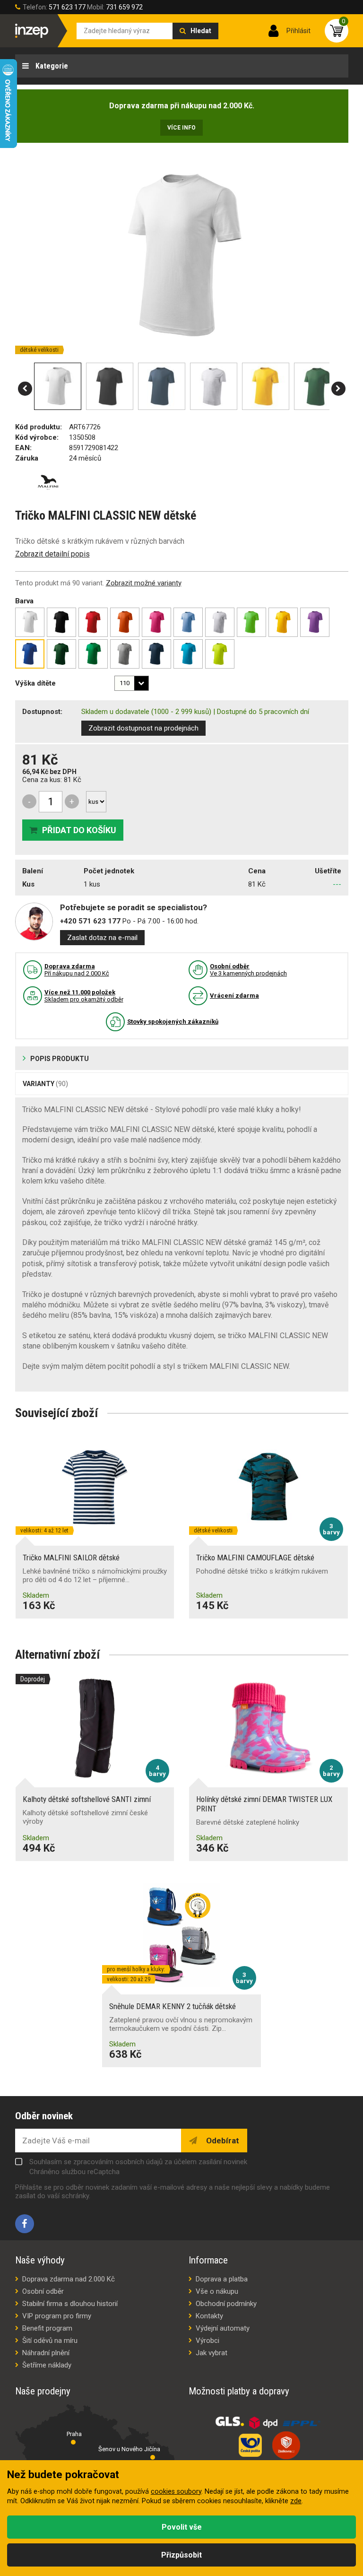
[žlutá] (283, 622)
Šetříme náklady (47, 2365)
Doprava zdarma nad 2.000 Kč (69, 2279)
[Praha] (73, 2442)
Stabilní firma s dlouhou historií (70, 2304)
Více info (181, 128)
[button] (25, 389)
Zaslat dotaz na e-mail (102, 938)
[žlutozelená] (220, 654)
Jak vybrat (212, 2353)
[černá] (61, 622)
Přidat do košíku (79, 830)
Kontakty (209, 2316)
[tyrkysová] (188, 654)
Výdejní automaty (223, 2328)
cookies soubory (176, 2492)
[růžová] (156, 622)
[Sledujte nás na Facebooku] (25, 2224)
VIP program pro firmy (57, 2316)
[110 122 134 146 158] (132, 683)
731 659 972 (124, 7)
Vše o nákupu (217, 2291)
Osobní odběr (43, 2291)
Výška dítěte (35, 683)
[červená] (93, 622)
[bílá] (30, 622)
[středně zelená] (93, 654)
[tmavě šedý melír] (125, 654)
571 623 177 (67, 7)
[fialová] (315, 622)
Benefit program (47, 2328)
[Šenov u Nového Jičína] (153, 2457)
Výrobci (207, 2341)
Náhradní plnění (46, 2353)
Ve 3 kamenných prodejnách (248, 970)
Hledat (201, 31)
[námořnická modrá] (156, 654)
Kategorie (51, 66)
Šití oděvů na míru (50, 2341)
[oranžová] (125, 622)
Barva (24, 601)
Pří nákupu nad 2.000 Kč (77, 970)
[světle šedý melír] (220, 622)
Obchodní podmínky (226, 2304)
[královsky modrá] (30, 654)
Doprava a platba (222, 2279)
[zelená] (251, 622)
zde (296, 2501)
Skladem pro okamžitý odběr (84, 996)
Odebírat (222, 2141)
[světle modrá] (188, 622)
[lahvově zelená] (61, 654)
